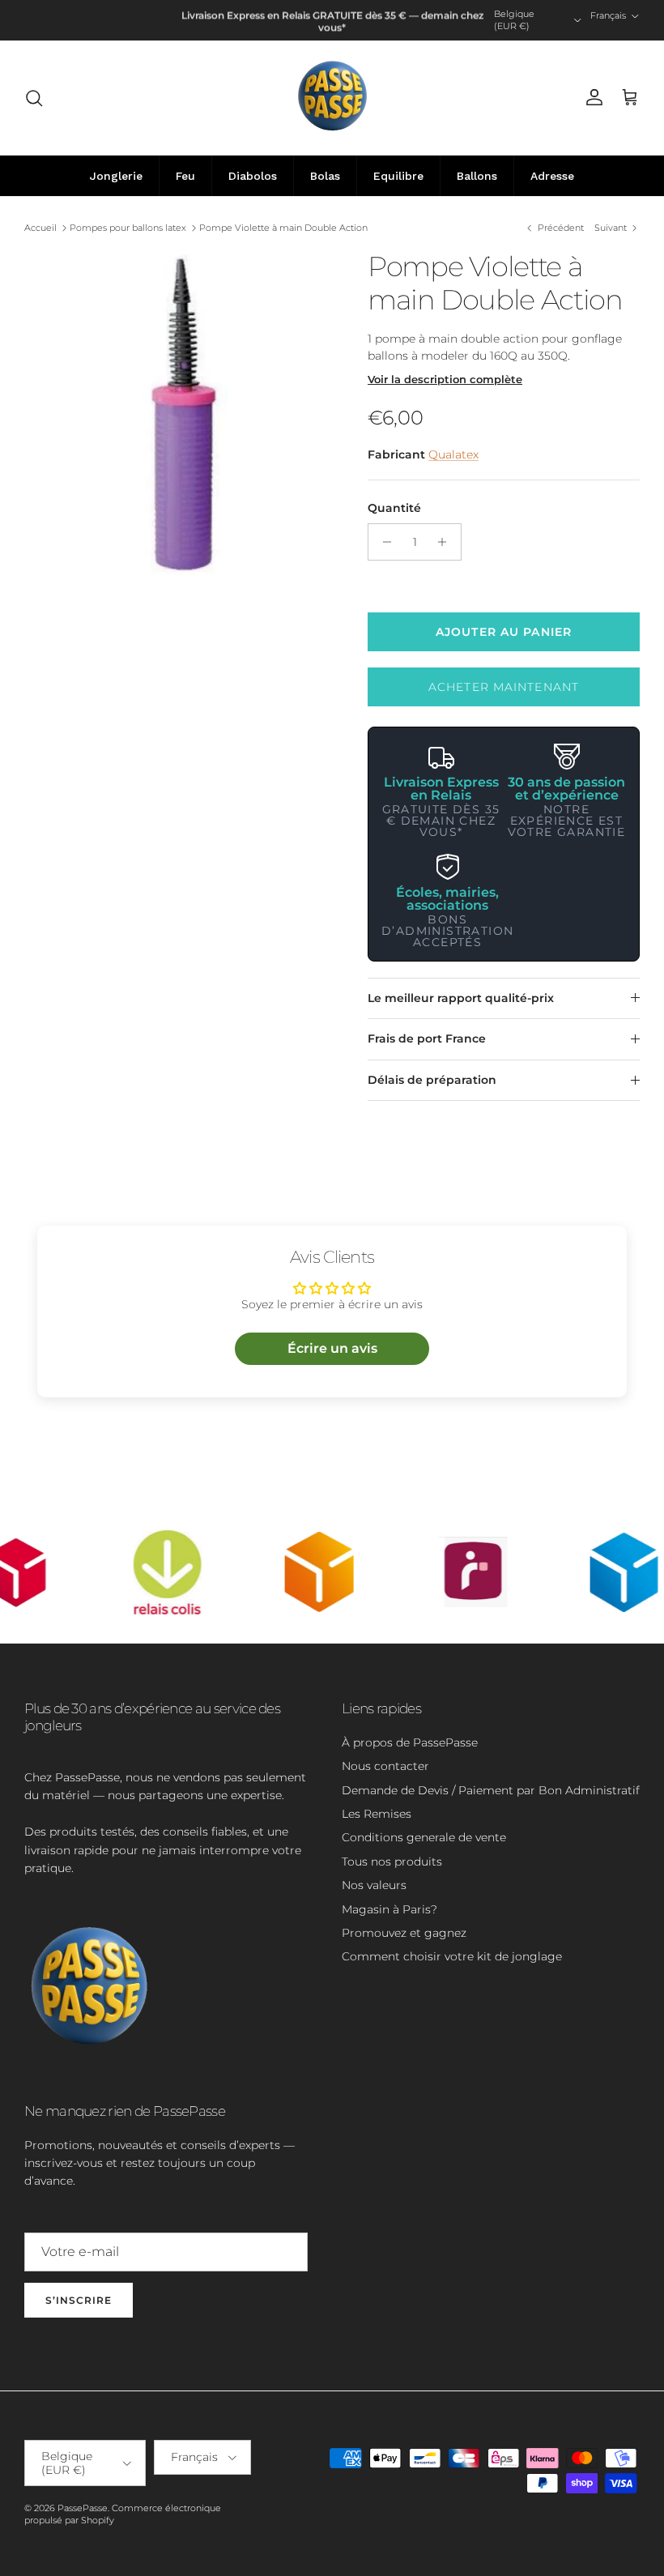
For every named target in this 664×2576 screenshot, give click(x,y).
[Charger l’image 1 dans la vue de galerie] (178, 413)
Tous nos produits (392, 1862)
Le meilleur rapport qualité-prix (461, 998)
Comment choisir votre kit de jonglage (452, 1956)
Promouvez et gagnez (404, 1933)
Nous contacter (385, 1766)
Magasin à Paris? (389, 1909)
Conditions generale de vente (424, 1837)
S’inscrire (79, 2300)
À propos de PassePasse (410, 1742)
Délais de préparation (432, 1080)
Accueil (40, 228)
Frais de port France (427, 1039)
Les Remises (377, 1814)
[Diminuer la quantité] (383, 542)
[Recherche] (34, 98)
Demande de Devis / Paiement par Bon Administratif (491, 1790)
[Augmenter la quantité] (447, 542)
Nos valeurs (374, 1885)
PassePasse (83, 2508)
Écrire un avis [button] (332, 1348)
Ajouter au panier (504, 632)
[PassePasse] (332, 98)
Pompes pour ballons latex (128, 228)
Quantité (394, 508)
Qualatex (453, 454)
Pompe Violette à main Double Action (283, 228)
